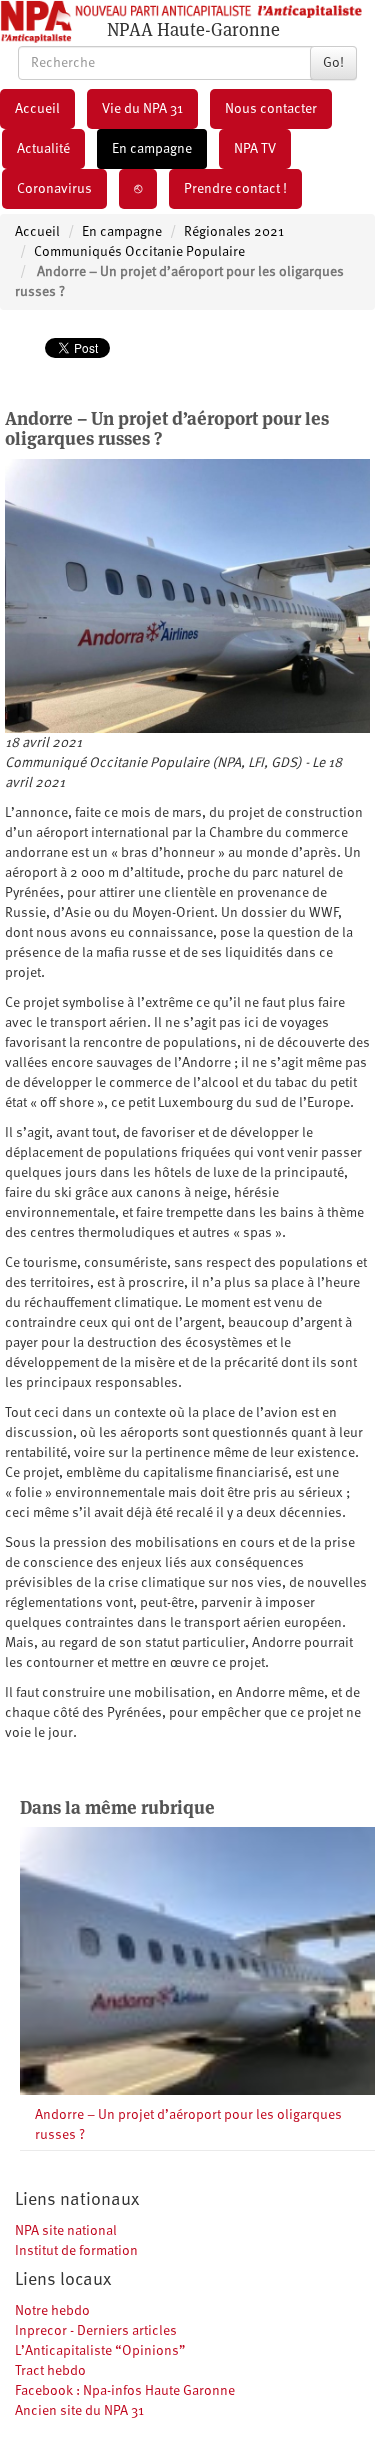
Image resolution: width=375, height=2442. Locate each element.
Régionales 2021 (234, 232)
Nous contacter (271, 109)
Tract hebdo (50, 2371)
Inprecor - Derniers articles (96, 2331)
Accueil (37, 109)
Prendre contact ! (235, 189)
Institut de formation (76, 2251)
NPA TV (255, 149)
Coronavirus (54, 189)
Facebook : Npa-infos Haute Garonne (125, 2391)
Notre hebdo (52, 2311)
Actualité (43, 149)
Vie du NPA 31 (142, 109)
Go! (333, 63)
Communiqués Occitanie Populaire (139, 252)
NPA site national (66, 2231)
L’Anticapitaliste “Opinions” (100, 2351)
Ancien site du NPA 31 (79, 2411)
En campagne (152, 149)
